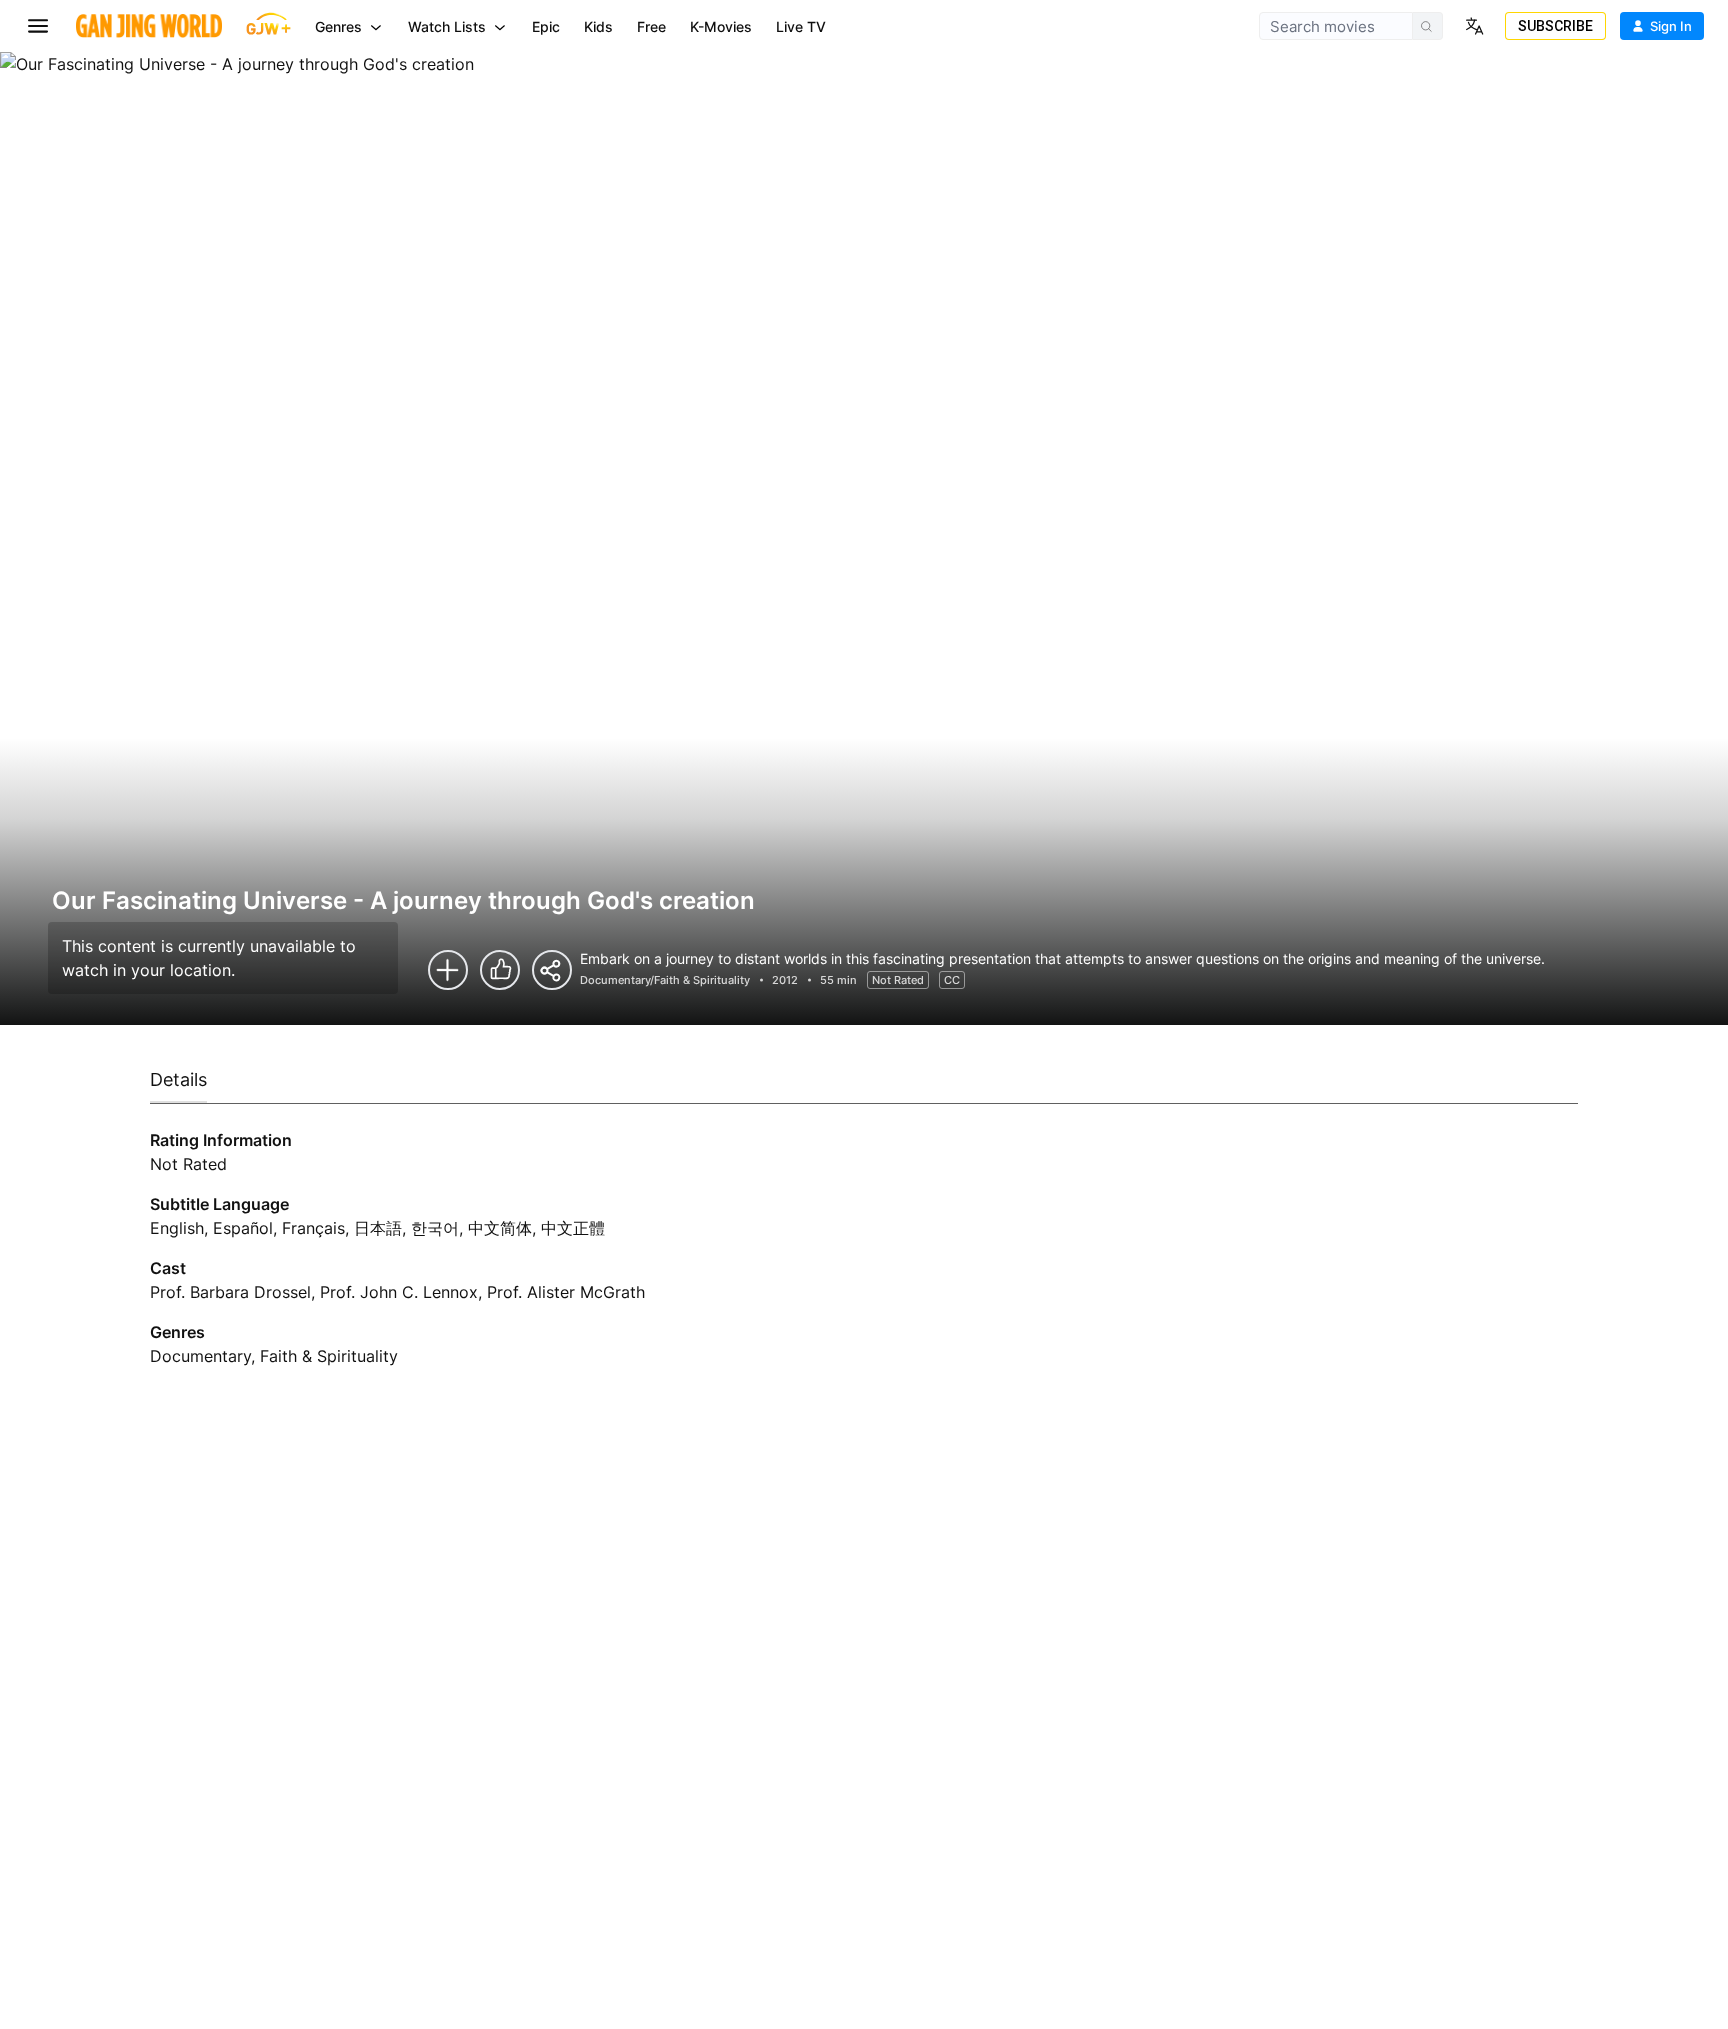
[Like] (500, 970)
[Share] (552, 970)
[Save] (448, 970)
